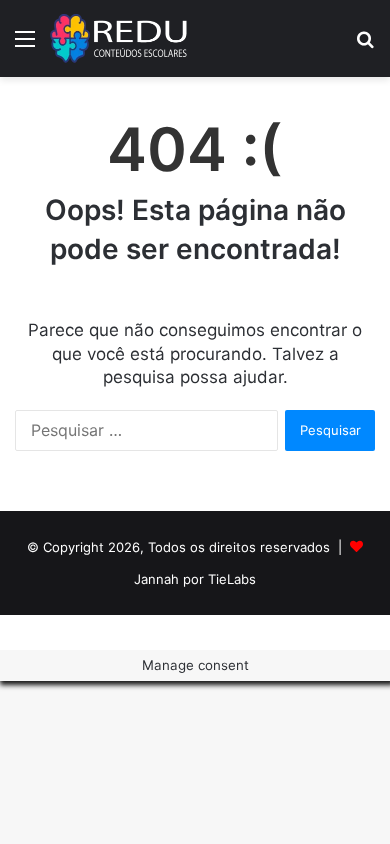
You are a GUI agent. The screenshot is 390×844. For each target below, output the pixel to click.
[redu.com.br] (120, 38)
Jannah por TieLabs (195, 579)
